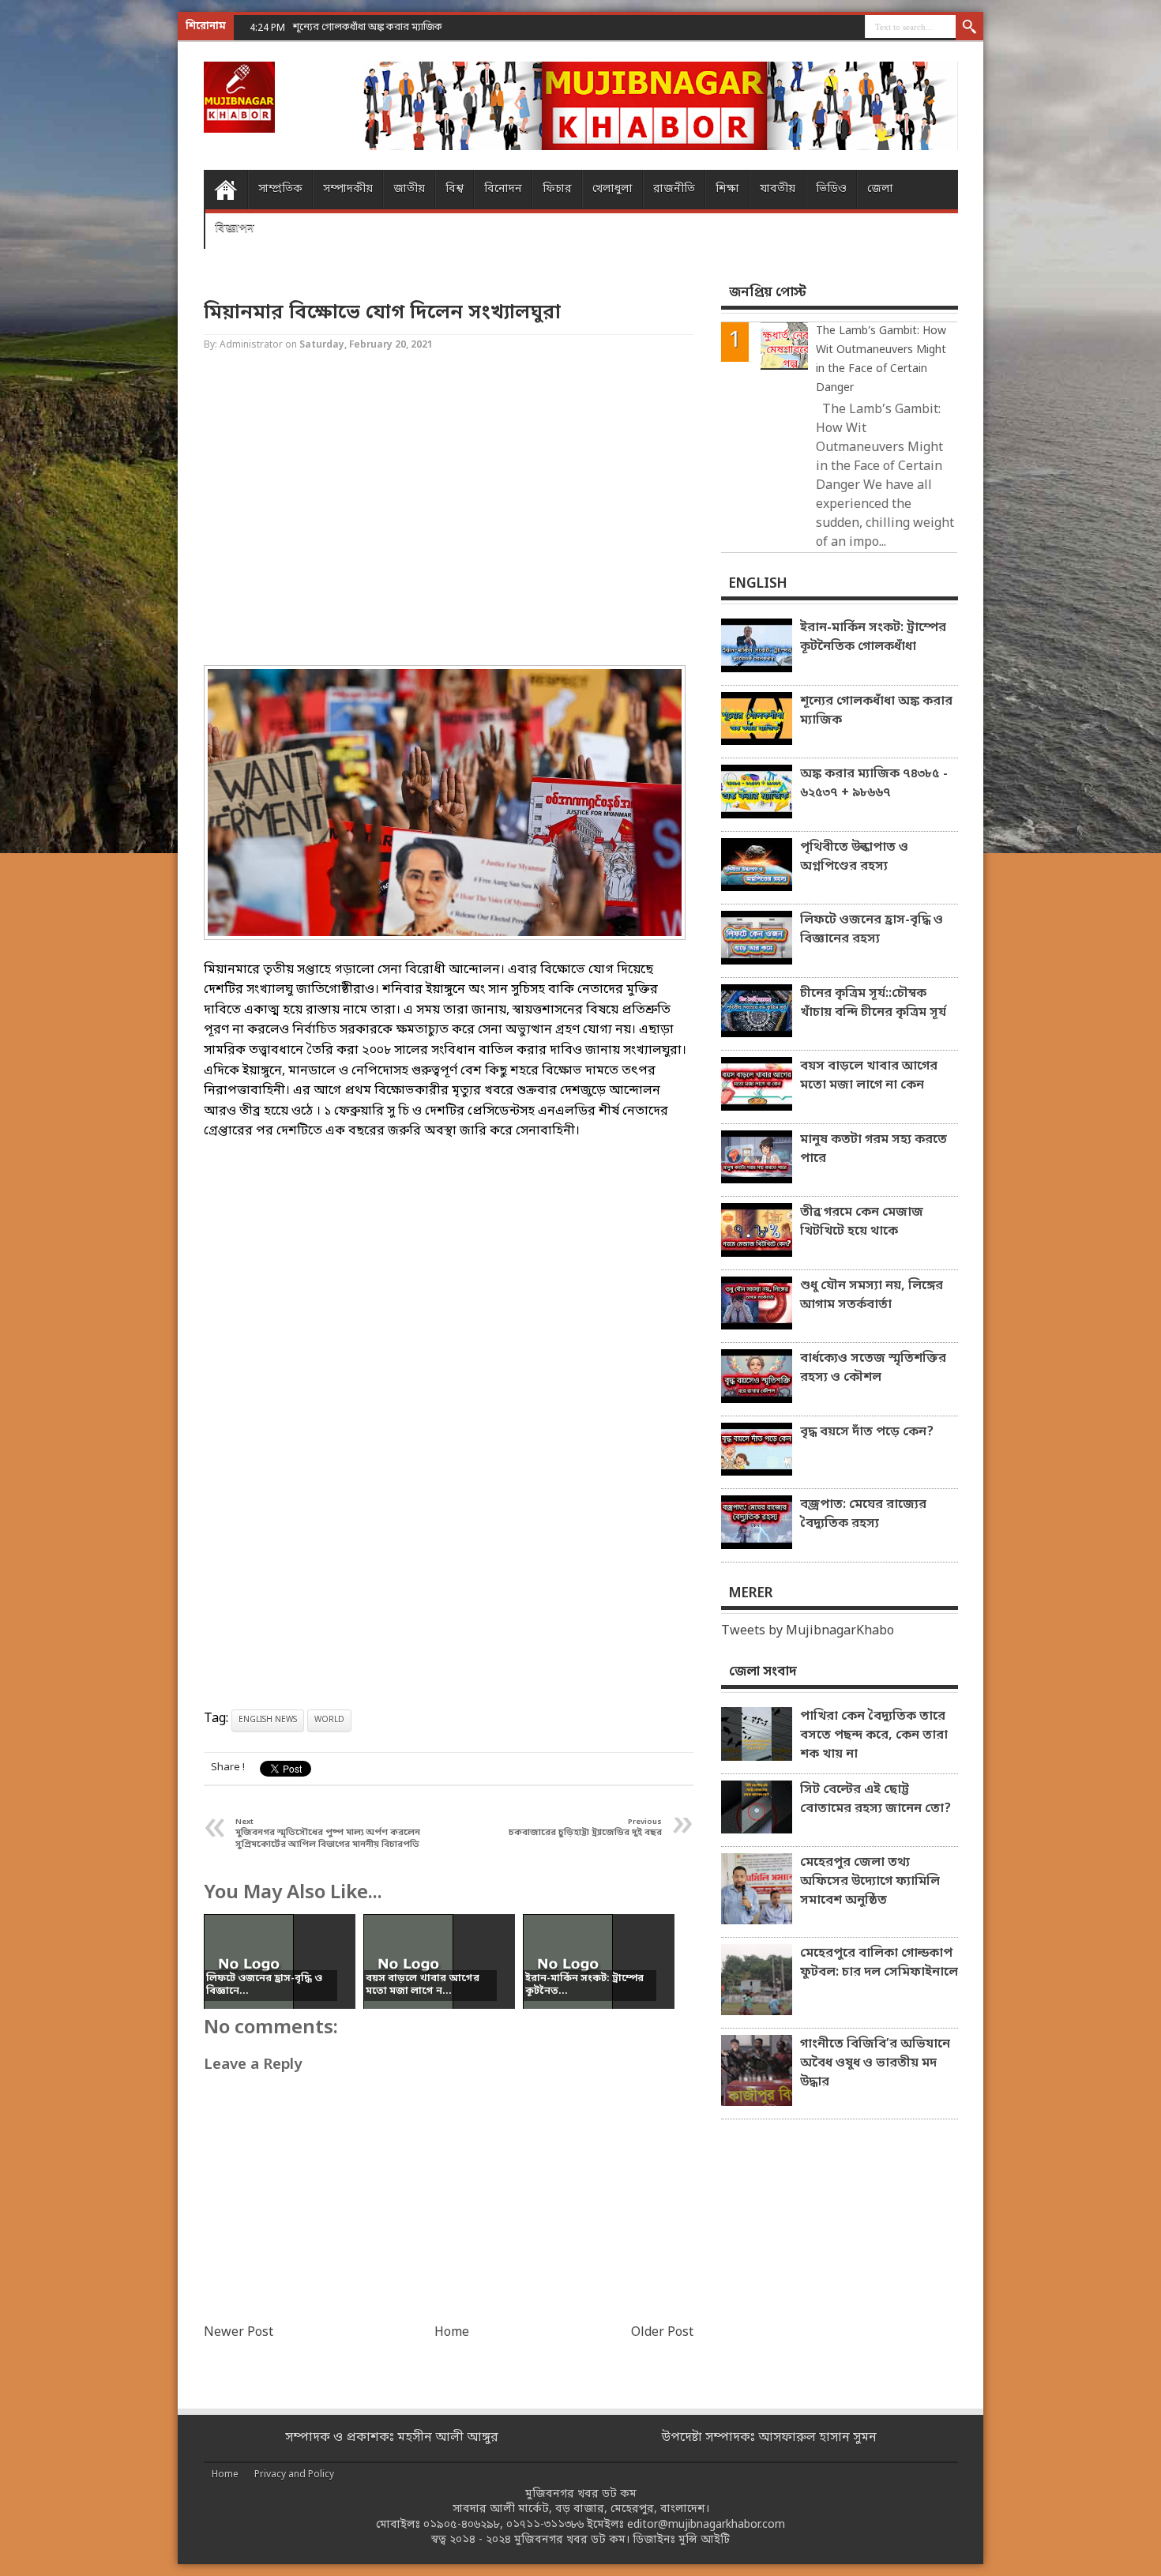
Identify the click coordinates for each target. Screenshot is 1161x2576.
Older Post (662, 2333)
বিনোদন (503, 189)
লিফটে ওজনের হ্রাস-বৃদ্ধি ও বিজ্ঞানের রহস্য (872, 930)
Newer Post (239, 2333)
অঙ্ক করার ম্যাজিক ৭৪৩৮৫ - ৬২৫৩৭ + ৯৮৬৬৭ (874, 784)
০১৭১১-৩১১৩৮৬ (545, 2525)
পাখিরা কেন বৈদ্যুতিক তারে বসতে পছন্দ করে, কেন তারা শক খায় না (874, 1736)
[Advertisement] (63, 253)
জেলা (880, 189)
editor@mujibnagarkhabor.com (706, 2525)
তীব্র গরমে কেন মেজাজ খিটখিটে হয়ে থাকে (862, 1222)
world (329, 1720)
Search (969, 28)
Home (225, 190)
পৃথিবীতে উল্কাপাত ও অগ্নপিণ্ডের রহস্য (854, 857)
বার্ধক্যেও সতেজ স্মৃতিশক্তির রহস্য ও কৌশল (873, 1368)
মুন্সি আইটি (704, 2540)
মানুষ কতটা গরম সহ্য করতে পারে (874, 1149)
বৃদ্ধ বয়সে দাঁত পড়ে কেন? (867, 1432)
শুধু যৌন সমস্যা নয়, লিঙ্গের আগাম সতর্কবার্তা (872, 1296)
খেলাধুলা (612, 189)
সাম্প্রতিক (280, 189)
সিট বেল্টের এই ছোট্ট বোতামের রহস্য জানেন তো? (875, 1799)
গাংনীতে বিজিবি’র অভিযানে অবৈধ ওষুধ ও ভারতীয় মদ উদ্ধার (875, 2063)
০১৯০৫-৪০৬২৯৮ (462, 2525)
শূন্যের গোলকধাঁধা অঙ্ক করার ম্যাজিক (876, 711)
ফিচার (557, 189)
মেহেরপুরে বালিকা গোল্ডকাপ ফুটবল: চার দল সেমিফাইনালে (879, 1963)
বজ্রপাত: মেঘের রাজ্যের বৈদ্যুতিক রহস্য (863, 1514)
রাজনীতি (674, 189)
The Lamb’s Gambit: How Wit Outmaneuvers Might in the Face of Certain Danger (881, 360)
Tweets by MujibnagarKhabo (808, 1631)
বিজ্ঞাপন (235, 229)
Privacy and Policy (294, 2475)
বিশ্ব (455, 189)
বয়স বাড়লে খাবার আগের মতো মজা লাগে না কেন (869, 1076)
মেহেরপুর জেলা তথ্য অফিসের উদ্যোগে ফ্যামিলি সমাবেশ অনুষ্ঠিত (870, 1882)
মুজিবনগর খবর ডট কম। (572, 2540)
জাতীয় (409, 189)
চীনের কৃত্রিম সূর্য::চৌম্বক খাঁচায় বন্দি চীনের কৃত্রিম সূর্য (873, 1003)
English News (268, 1720)
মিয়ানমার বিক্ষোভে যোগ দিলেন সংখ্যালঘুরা (382, 313)
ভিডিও (831, 189)
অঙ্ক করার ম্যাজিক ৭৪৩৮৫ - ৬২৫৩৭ (366, 27)
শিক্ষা (727, 189)
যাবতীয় (778, 189)
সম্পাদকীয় (348, 189)
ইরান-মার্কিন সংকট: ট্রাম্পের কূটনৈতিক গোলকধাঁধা (873, 637)
